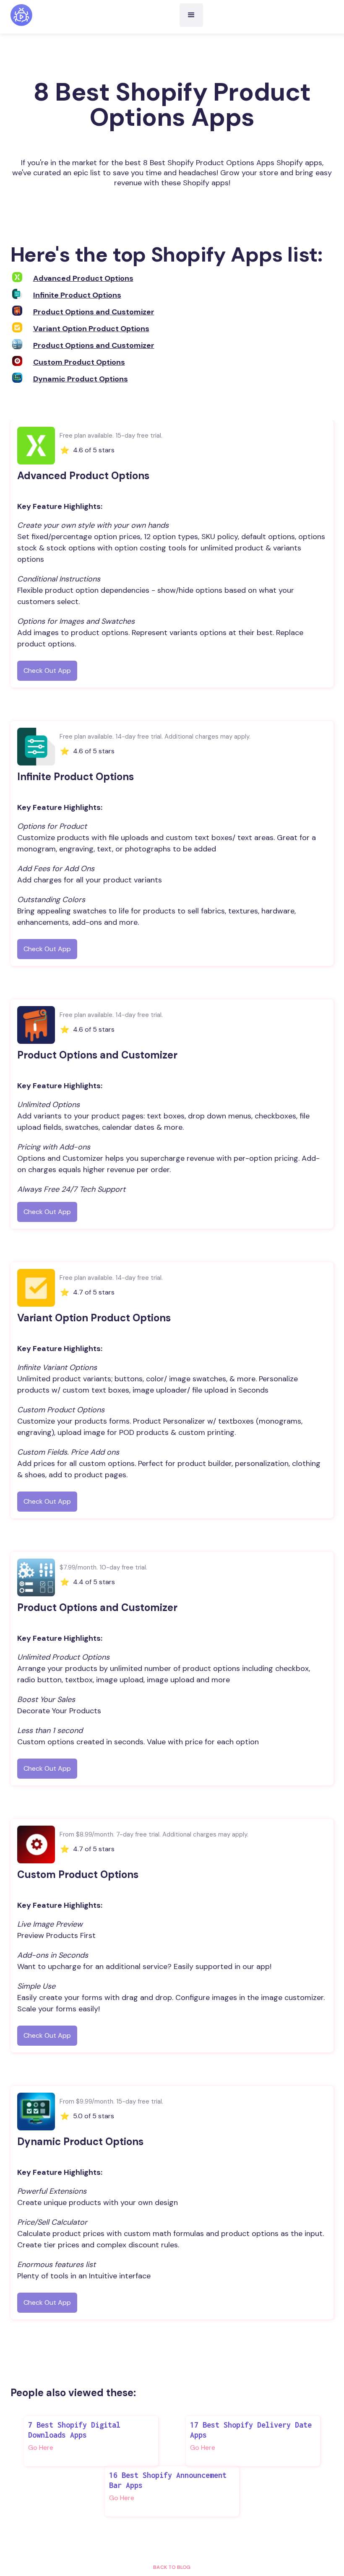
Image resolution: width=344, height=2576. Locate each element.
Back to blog (172, 2567)
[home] (21, 15)
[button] (191, 15)
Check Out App (47, 671)
